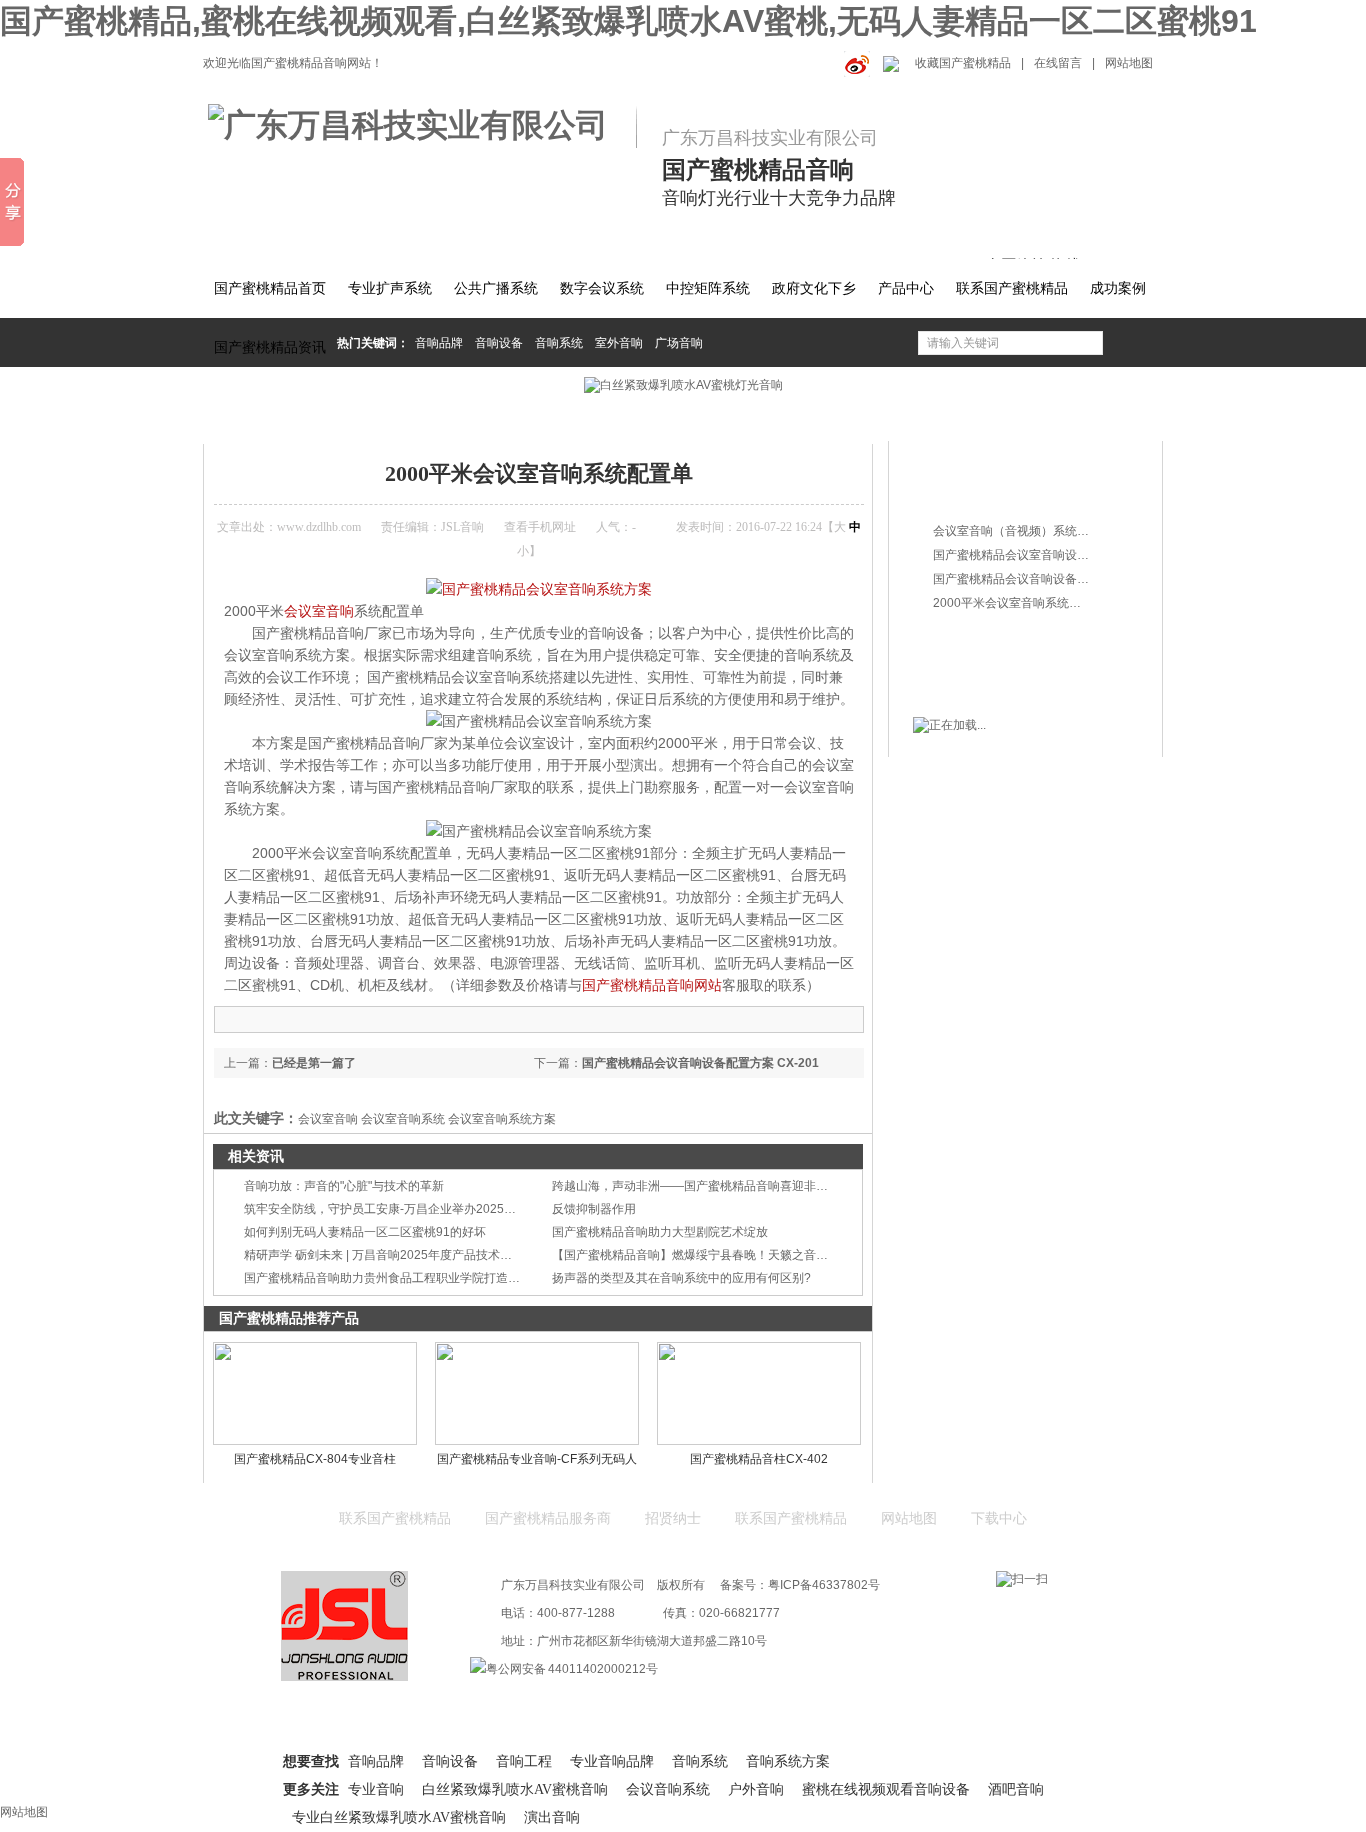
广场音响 (679, 343)
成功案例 (1118, 288)
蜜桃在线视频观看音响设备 (886, 1789)
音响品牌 (439, 343)
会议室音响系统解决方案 (509, 417)
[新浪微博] (853, 63)
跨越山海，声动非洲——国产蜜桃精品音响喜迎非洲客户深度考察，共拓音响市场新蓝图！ (792, 1186)
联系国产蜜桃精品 (1012, 288)
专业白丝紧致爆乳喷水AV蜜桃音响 (399, 1817)
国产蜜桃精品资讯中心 (370, 417)
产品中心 (906, 288)
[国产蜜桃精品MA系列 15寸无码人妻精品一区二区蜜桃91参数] (539, 589)
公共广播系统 (496, 288)
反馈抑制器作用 (594, 1209)
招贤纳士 (673, 1518)
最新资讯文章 (972, 640)
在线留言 (1058, 63)
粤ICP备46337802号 (824, 1585)
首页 (285, 417)
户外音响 (756, 1789)
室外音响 (619, 343)
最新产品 (958, 458)
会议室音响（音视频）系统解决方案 (1029, 531)
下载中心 (999, 1518)
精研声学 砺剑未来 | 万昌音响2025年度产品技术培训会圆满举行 (414, 1255)
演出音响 (552, 1817)
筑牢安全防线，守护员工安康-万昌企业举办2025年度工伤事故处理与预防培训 (452, 1209)
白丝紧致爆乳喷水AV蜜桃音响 (515, 1789)
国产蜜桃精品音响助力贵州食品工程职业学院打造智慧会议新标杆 (418, 1278)
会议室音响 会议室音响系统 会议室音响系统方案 (427, 1119)
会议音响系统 (668, 1789)
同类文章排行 (972, 493)
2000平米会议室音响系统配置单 (674, 417)
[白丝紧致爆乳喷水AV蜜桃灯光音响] (683, 385)
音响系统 (559, 343)
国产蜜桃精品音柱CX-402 (759, 1459)
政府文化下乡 (814, 288)
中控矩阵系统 (708, 288)
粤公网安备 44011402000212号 (572, 1669)
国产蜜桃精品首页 (270, 288)
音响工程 (524, 1761)
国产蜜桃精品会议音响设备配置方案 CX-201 (700, 1063)
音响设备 (499, 343)
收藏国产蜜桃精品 (963, 63)
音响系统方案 (788, 1761)
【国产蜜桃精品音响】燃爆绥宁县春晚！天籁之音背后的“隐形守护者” (736, 1255)
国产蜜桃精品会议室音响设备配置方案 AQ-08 (1054, 555)
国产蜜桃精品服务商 (548, 1518)
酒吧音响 (1016, 1789)
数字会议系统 (602, 288)
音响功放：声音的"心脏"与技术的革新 (344, 1186)
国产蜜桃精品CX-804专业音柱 (315, 1459)
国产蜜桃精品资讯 (270, 347)
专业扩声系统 (390, 288)
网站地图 (1129, 63)
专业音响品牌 (612, 1761)
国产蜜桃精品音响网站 (652, 985)
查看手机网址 (540, 527)
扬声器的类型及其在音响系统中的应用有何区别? (681, 1278)
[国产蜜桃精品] (420, 126)
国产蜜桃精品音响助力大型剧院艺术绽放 (660, 1232)
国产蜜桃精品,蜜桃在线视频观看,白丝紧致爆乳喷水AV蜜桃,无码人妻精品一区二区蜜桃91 (628, 21)
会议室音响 (319, 611)
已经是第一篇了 (314, 1063)
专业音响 (376, 1789)
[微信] (889, 63)
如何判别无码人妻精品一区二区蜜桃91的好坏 (365, 1232)
